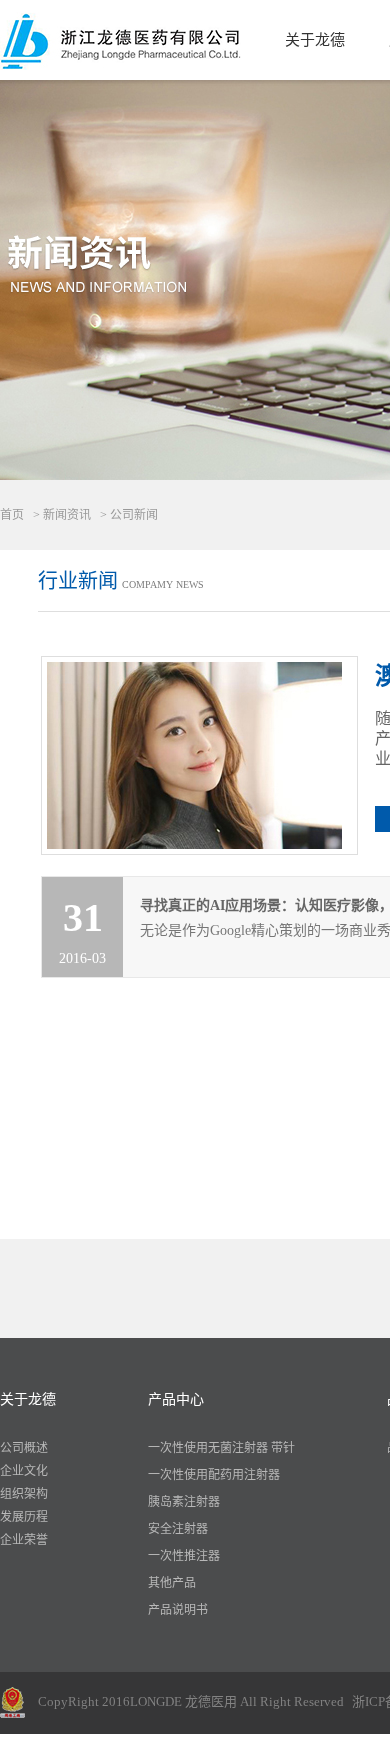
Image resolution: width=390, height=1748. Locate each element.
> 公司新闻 (129, 515)
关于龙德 (315, 40)
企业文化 (24, 1471)
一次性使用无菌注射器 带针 (221, 1448)
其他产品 (172, 1583)
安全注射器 (178, 1529)
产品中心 (176, 1399)
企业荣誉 (24, 1540)
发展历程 (24, 1517)
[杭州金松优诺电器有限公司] (120, 40)
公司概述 (24, 1448)
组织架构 (24, 1494)
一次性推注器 (184, 1556)
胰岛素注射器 (184, 1502)
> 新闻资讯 (62, 515)
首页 (12, 515)
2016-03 (82, 930)
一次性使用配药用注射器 (214, 1475)
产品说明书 (178, 1610)
